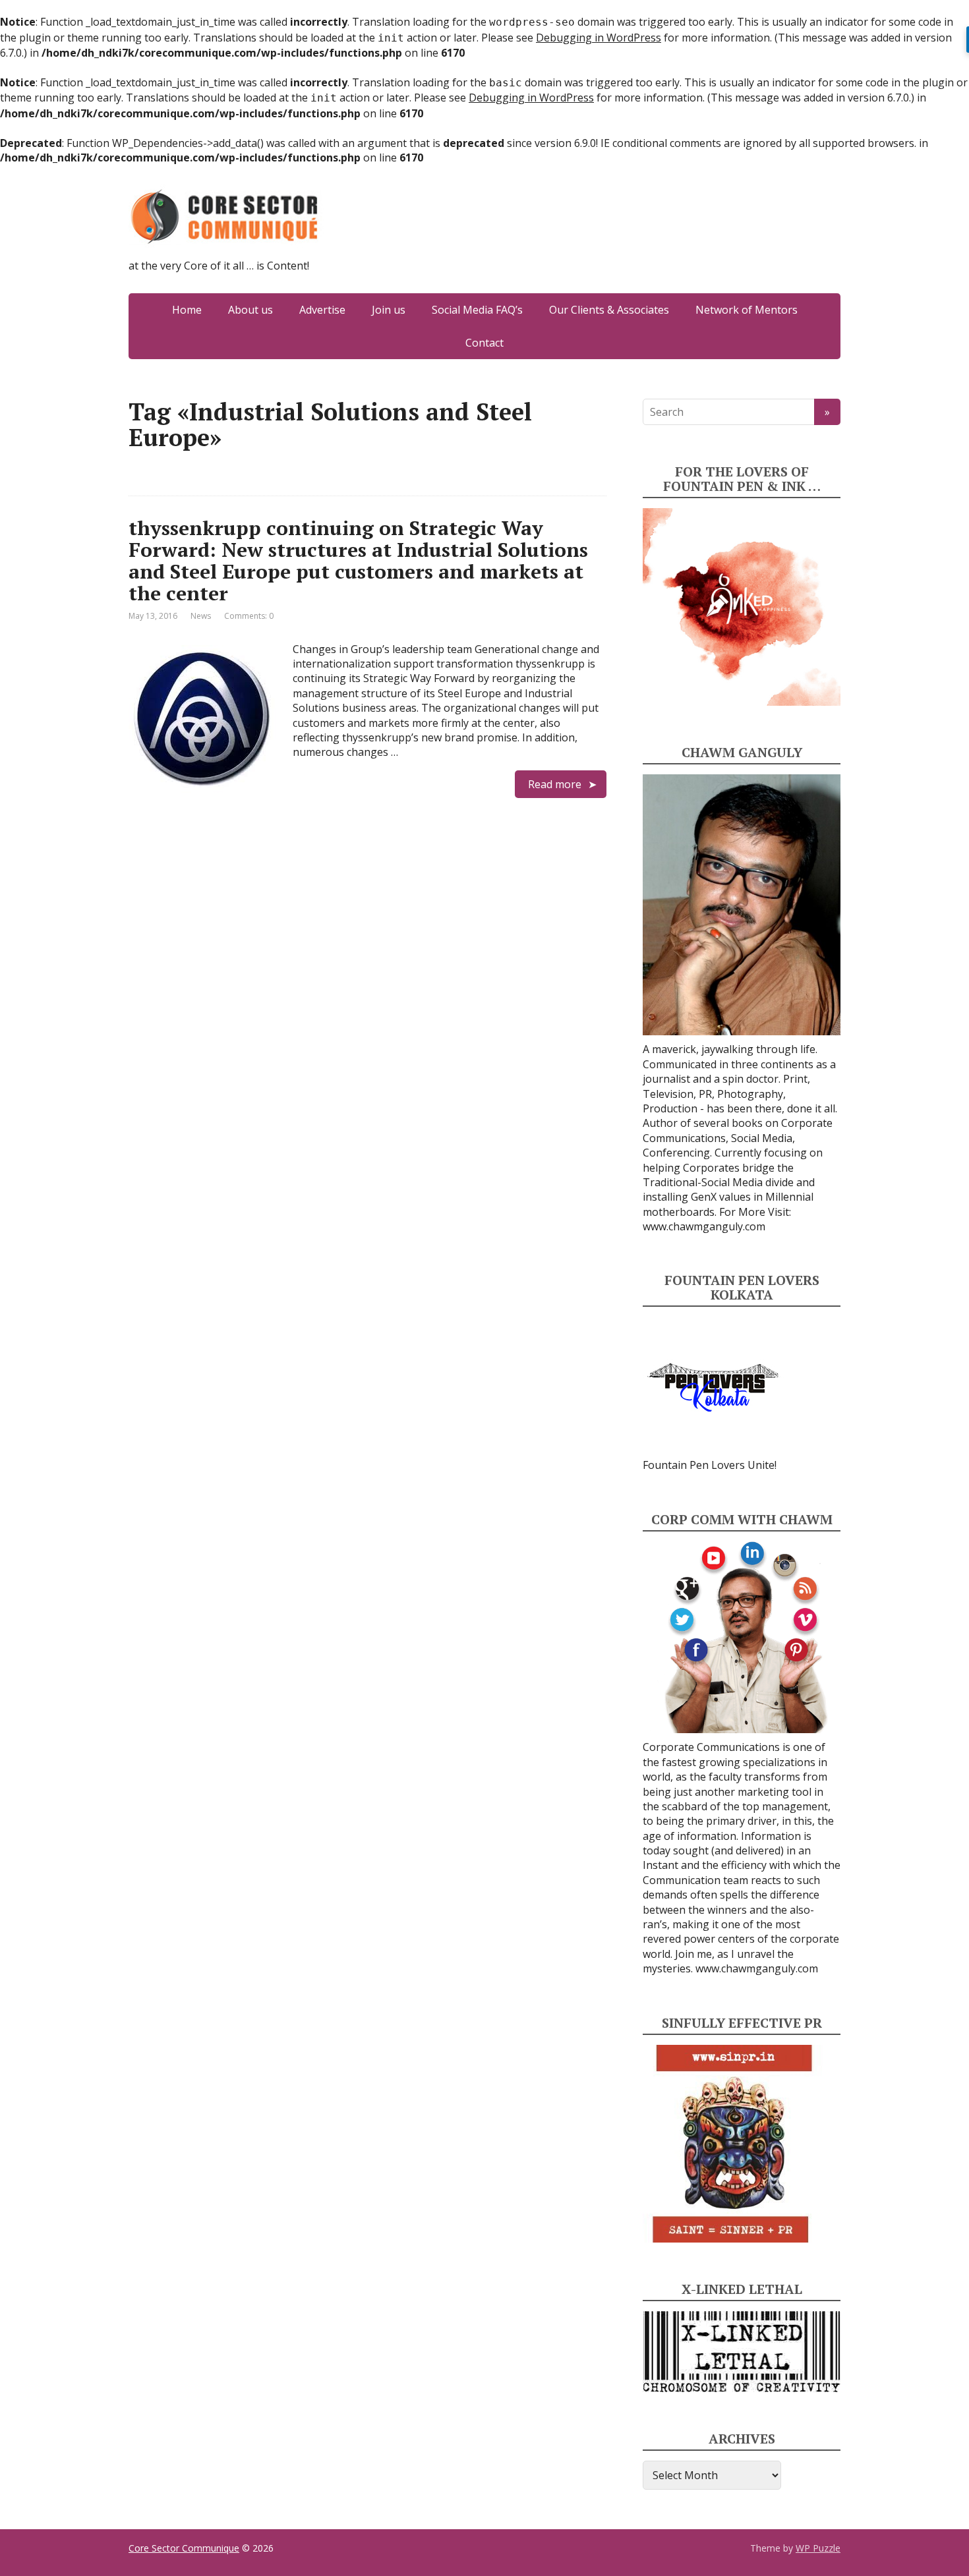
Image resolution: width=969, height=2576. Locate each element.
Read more (555, 784)
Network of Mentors (747, 310)
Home (187, 310)
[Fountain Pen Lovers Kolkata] (713, 1387)
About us (250, 310)
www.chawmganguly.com (704, 1226)
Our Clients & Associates (609, 310)
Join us (389, 310)
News (201, 616)
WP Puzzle (818, 2548)
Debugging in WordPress (599, 38)
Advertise (322, 310)
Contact (484, 343)
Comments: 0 (249, 616)
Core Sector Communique (184, 2548)
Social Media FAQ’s (477, 310)
